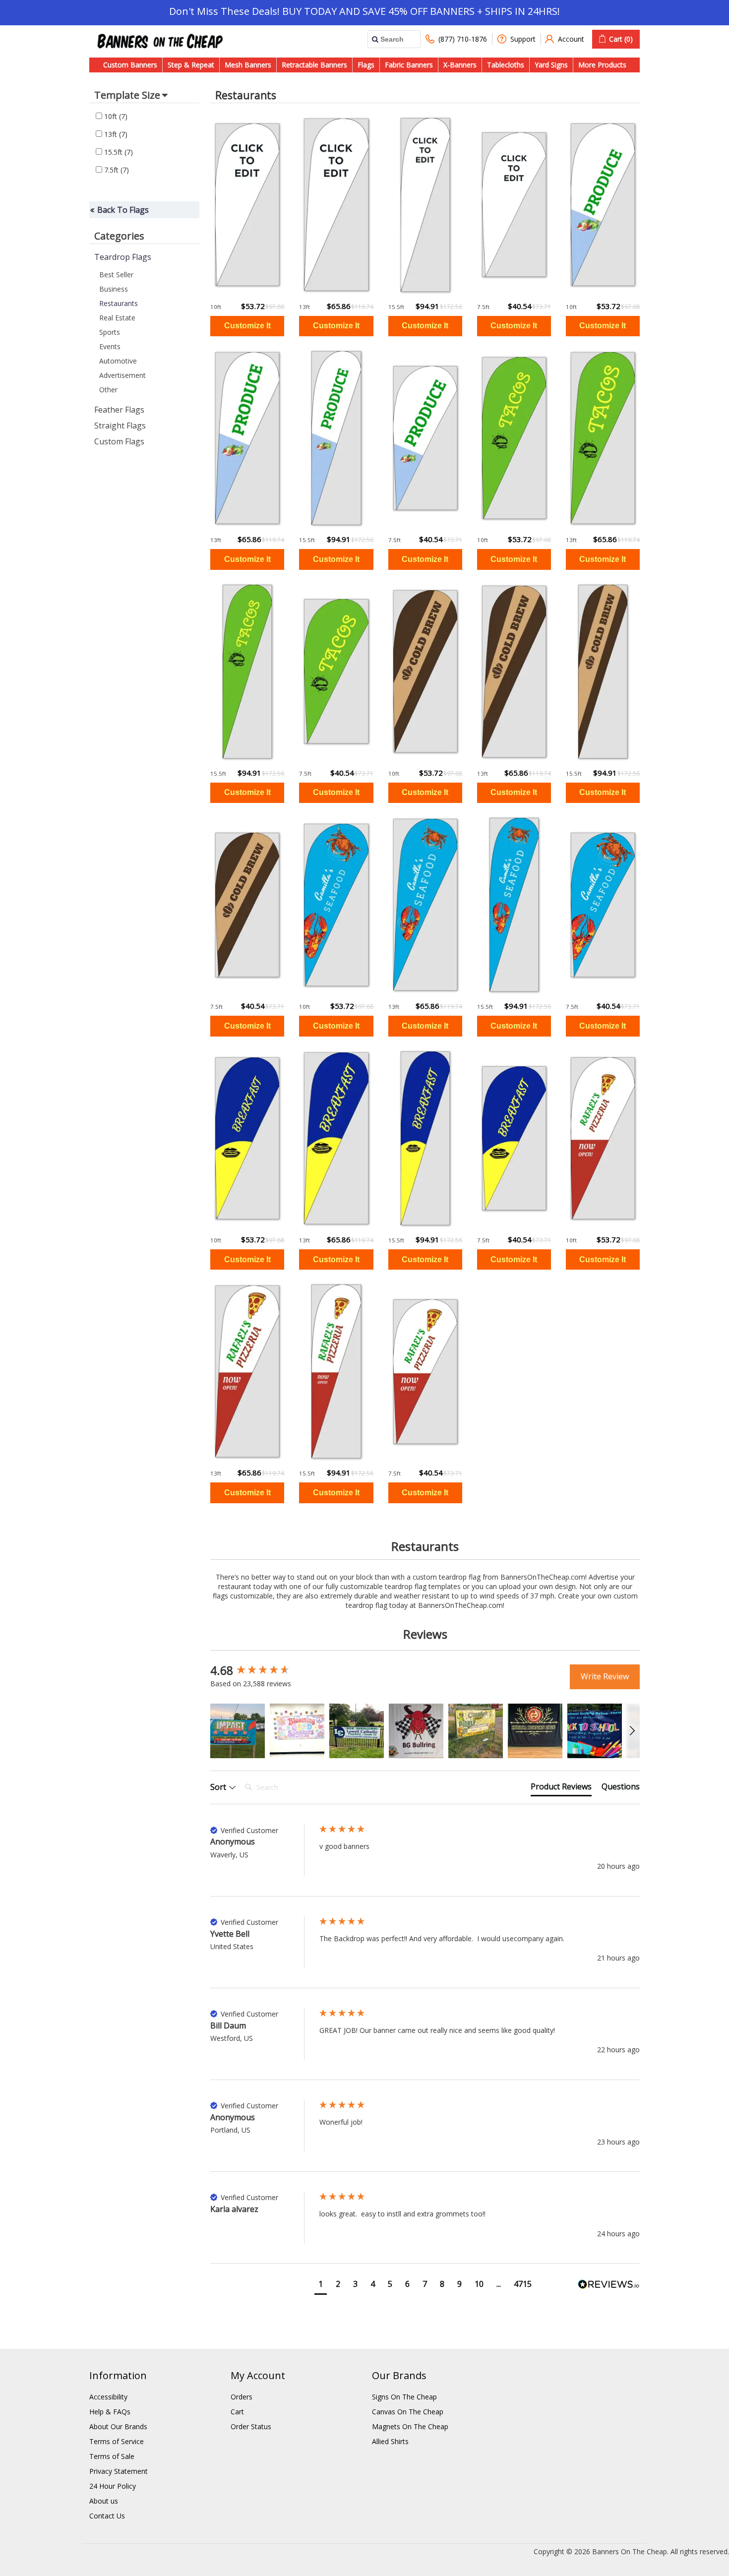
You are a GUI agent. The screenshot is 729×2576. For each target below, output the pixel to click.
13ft (115, 134)
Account (571, 39)
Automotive (118, 361)
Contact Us (107, 2516)
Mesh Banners (248, 65)
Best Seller (116, 275)
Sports (110, 332)
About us (104, 2501)
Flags (366, 65)
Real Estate (117, 318)
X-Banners (460, 65)
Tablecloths (506, 65)
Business (114, 289)
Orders (242, 2397)
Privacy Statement (119, 2471)
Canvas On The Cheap (408, 2412)
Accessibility (108, 2397)
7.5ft (116, 170)
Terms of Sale (112, 2456)
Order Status (251, 2426)
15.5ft (118, 152)
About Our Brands (118, 2426)
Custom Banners (130, 65)
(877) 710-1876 (463, 39)
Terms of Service (117, 2441)
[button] (238, 1731)
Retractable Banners (314, 65)
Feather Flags (119, 410)
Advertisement (122, 375)
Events (110, 346)
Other (108, 390)
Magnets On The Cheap (410, 2426)
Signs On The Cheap (404, 2397)
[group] (262, 1671)
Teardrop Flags (123, 257)
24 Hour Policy (113, 2486)
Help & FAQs (110, 2412)
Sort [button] (219, 1787)
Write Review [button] (605, 1676)
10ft (115, 116)
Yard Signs (551, 65)
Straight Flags (120, 426)
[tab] (561, 1788)
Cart (237, 2412)
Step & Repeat (191, 65)
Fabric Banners (409, 65)
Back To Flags (123, 210)
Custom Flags (119, 441)
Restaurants (119, 303)
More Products (602, 65)
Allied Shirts (390, 2441)
